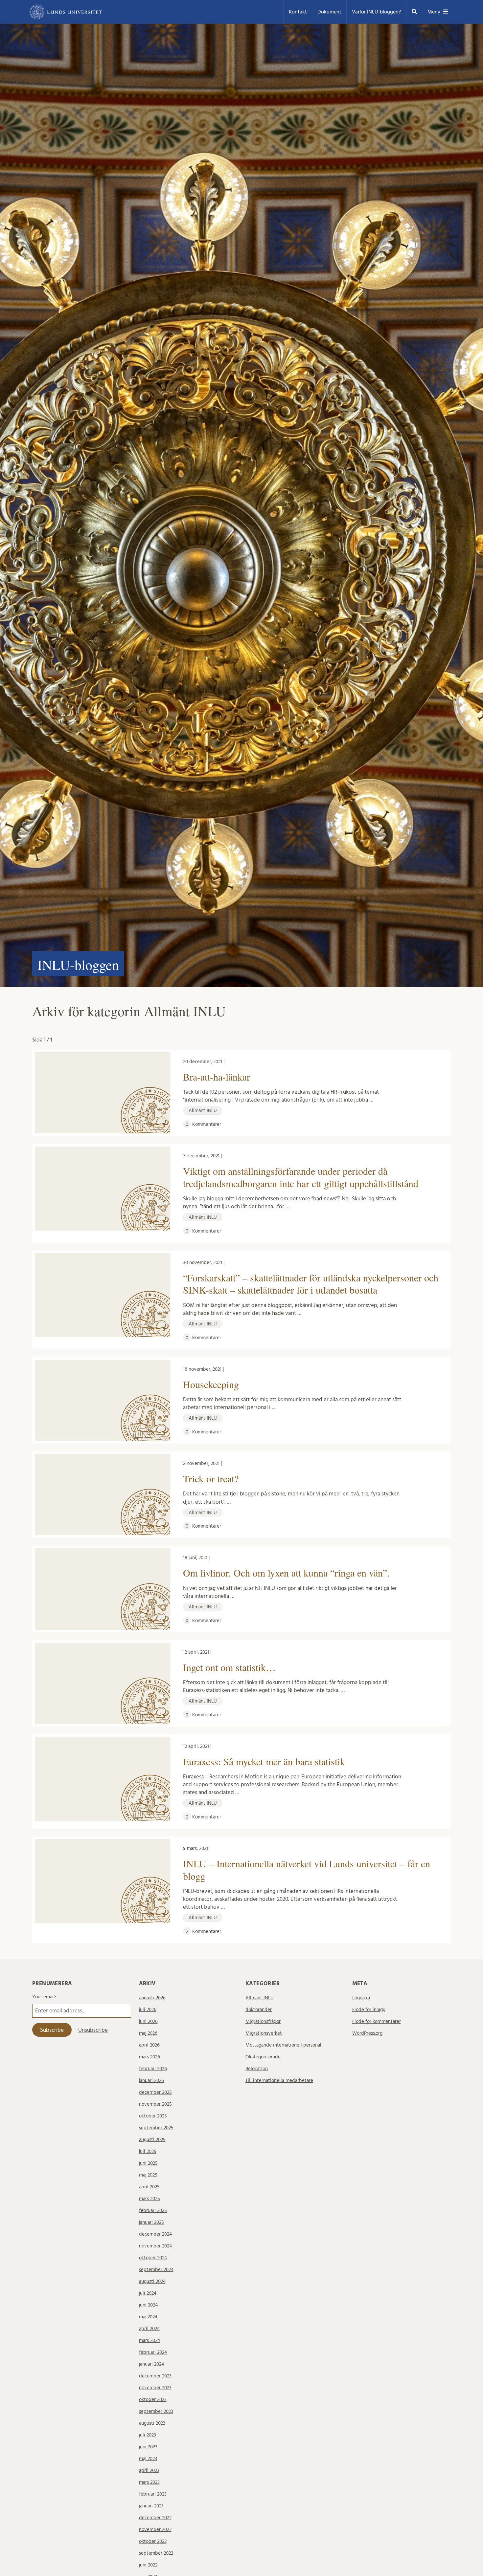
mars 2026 (149, 2057)
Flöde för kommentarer (377, 2021)
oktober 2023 (153, 2400)
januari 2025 (151, 2222)
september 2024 (156, 2270)
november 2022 (155, 2530)
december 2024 (155, 2234)
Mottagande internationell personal (283, 2045)
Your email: (44, 1997)
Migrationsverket (264, 2033)
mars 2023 (149, 2482)
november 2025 (155, 2104)
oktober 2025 (153, 2116)
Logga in (361, 1998)
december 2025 (155, 2092)
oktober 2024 (153, 2258)
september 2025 (156, 2128)
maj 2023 (148, 2459)
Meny (434, 12)
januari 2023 (151, 2506)
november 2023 (155, 2388)
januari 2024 (151, 2364)
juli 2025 (148, 2151)
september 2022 (156, 2553)
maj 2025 (148, 2175)
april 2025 (149, 2187)
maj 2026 (148, 2033)
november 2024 (155, 2246)
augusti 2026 (152, 1998)
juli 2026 (148, 2010)
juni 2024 (148, 2305)
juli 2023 (148, 2435)
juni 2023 (148, 2447)
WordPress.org (367, 2033)
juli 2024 (148, 2293)
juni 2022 (148, 2565)
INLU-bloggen (78, 965)
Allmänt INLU (260, 1998)
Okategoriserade (263, 2057)
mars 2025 (149, 2199)
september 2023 (156, 2411)
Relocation (257, 2069)
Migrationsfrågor (263, 2021)
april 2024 (149, 2329)
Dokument (329, 12)
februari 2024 (153, 2352)
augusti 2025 (152, 2140)
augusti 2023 (152, 2423)
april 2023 (149, 2470)
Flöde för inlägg (369, 2010)
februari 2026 (153, 2069)
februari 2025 (153, 2211)
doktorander (259, 2010)
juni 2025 (148, 2163)
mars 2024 (149, 2340)
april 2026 (149, 2045)
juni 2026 (148, 2021)
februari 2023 (153, 2494)
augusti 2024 (152, 2281)
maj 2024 (148, 2317)
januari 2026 (151, 2081)
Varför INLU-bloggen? (376, 12)
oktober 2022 (153, 2541)
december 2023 (155, 2376)
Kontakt (298, 12)
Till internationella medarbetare (279, 2081)
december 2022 (155, 2518)
